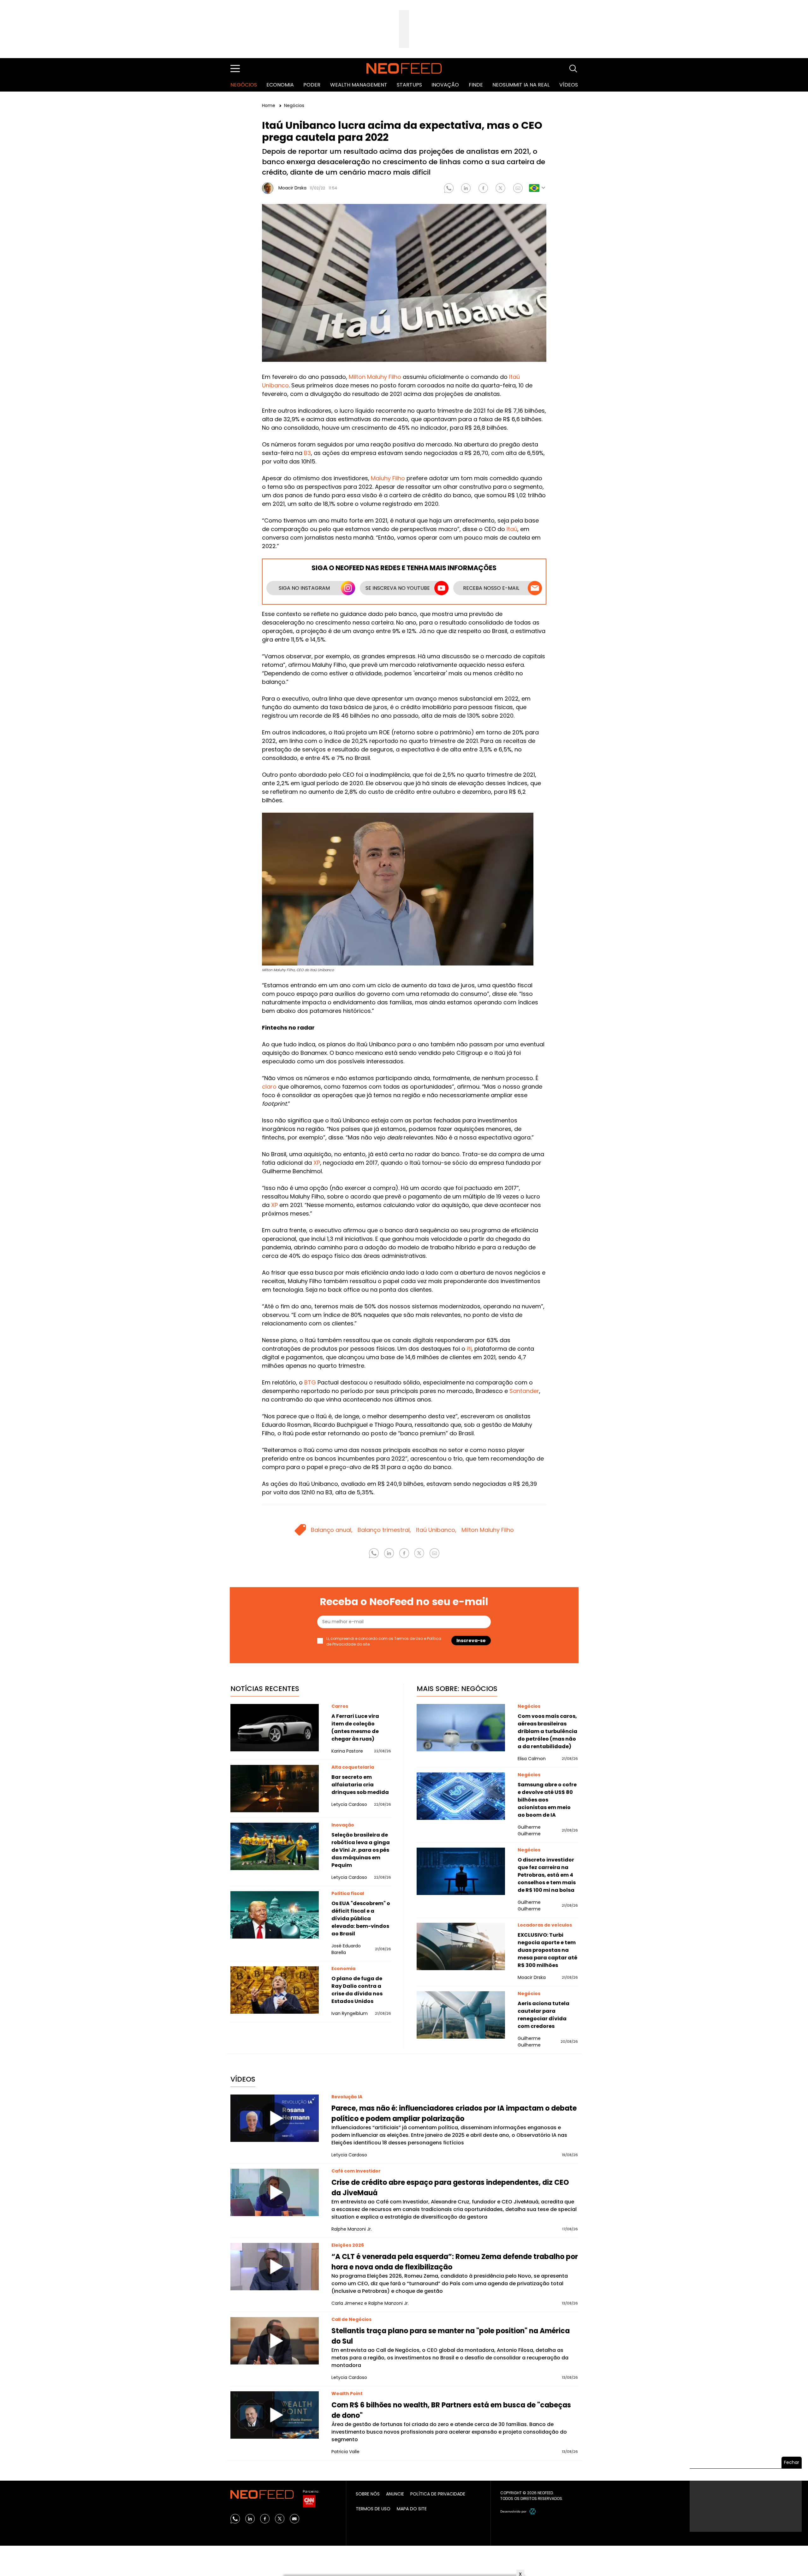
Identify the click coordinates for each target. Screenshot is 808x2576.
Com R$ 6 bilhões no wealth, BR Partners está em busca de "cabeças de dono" (451, 2410)
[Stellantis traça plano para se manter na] (275, 2341)
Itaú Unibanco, (436, 1530)
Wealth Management (359, 85)
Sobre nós (368, 2494)
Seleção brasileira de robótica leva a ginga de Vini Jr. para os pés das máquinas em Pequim (361, 1850)
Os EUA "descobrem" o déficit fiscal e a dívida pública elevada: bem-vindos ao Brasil (361, 1919)
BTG (310, 1382)
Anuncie (395, 2494)
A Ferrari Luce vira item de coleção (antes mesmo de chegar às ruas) (355, 1727)
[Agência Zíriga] (533, 2511)
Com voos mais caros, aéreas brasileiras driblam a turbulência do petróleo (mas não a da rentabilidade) (547, 1731)
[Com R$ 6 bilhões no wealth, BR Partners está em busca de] (275, 2415)
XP (317, 1163)
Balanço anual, (332, 1530)
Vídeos (569, 85)
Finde (476, 85)
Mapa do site (412, 2509)
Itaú (512, 529)
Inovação (445, 85)
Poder (312, 85)
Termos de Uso (409, 1638)
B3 (307, 453)
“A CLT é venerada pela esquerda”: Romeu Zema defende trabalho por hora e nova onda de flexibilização (455, 2262)
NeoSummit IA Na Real (521, 85)
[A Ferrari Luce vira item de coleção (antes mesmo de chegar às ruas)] (275, 1728)
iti (469, 1349)
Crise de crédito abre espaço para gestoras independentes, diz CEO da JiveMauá (450, 2188)
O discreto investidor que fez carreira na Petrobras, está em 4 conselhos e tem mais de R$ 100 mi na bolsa (547, 1875)
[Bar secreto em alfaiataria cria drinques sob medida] (275, 1789)
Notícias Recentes (265, 1689)
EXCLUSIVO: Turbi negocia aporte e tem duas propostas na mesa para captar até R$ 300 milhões (547, 1950)
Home (269, 105)
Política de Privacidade (438, 2494)
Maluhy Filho (388, 478)
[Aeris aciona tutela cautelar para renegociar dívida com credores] (461, 2015)
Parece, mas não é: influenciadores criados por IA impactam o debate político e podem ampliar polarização (454, 2113)
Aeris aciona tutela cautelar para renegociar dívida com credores (544, 2015)
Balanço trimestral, (384, 1530)
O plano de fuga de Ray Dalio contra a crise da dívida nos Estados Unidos (357, 1990)
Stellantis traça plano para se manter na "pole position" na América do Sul (451, 2336)
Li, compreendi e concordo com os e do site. (384, 1641)
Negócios (244, 85)
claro (269, 1087)
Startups (409, 85)
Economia (280, 85)
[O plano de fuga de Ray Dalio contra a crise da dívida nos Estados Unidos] (275, 1990)
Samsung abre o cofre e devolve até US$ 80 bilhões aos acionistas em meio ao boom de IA (547, 1800)
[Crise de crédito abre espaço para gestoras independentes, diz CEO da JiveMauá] (275, 2192)
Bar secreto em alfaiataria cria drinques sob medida (360, 1785)
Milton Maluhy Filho (375, 377)
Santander (524, 1391)
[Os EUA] (275, 1915)
